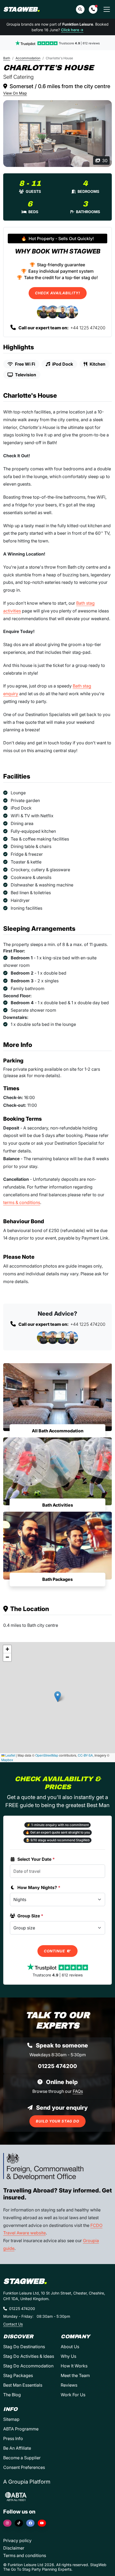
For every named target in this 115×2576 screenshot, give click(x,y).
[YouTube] (42, 2523)
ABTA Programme (21, 2429)
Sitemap (11, 2419)
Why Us (68, 2356)
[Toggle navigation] (107, 9)
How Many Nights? (39, 1887)
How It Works (74, 2366)
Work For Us (73, 2395)
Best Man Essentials (23, 2385)
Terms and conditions (25, 2555)
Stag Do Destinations (24, 2347)
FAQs (78, 2091)
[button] (93, 9)
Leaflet (10, 1755)
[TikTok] (19, 2523)
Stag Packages (18, 2375)
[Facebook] (30, 2523)
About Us (70, 2347)
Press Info (13, 2438)
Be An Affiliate (17, 2448)
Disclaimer (14, 2548)
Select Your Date (36, 1859)
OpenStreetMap (47, 1755)
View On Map (15, 93)
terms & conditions (22, 1202)
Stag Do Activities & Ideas (29, 2356)
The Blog (12, 2395)
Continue (55, 1951)
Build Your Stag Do (57, 2121)
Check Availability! (58, 293)
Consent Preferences (24, 2467)
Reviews (69, 2385)
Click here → (72, 30)
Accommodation (28, 58)
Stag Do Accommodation (28, 2366)
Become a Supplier (22, 2458)
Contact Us (13, 2324)
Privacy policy (17, 2540)
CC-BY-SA (85, 1755)
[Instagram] (7, 2523)
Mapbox (7, 1760)
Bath (7, 58)
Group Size (30, 1916)
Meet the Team (75, 2375)
